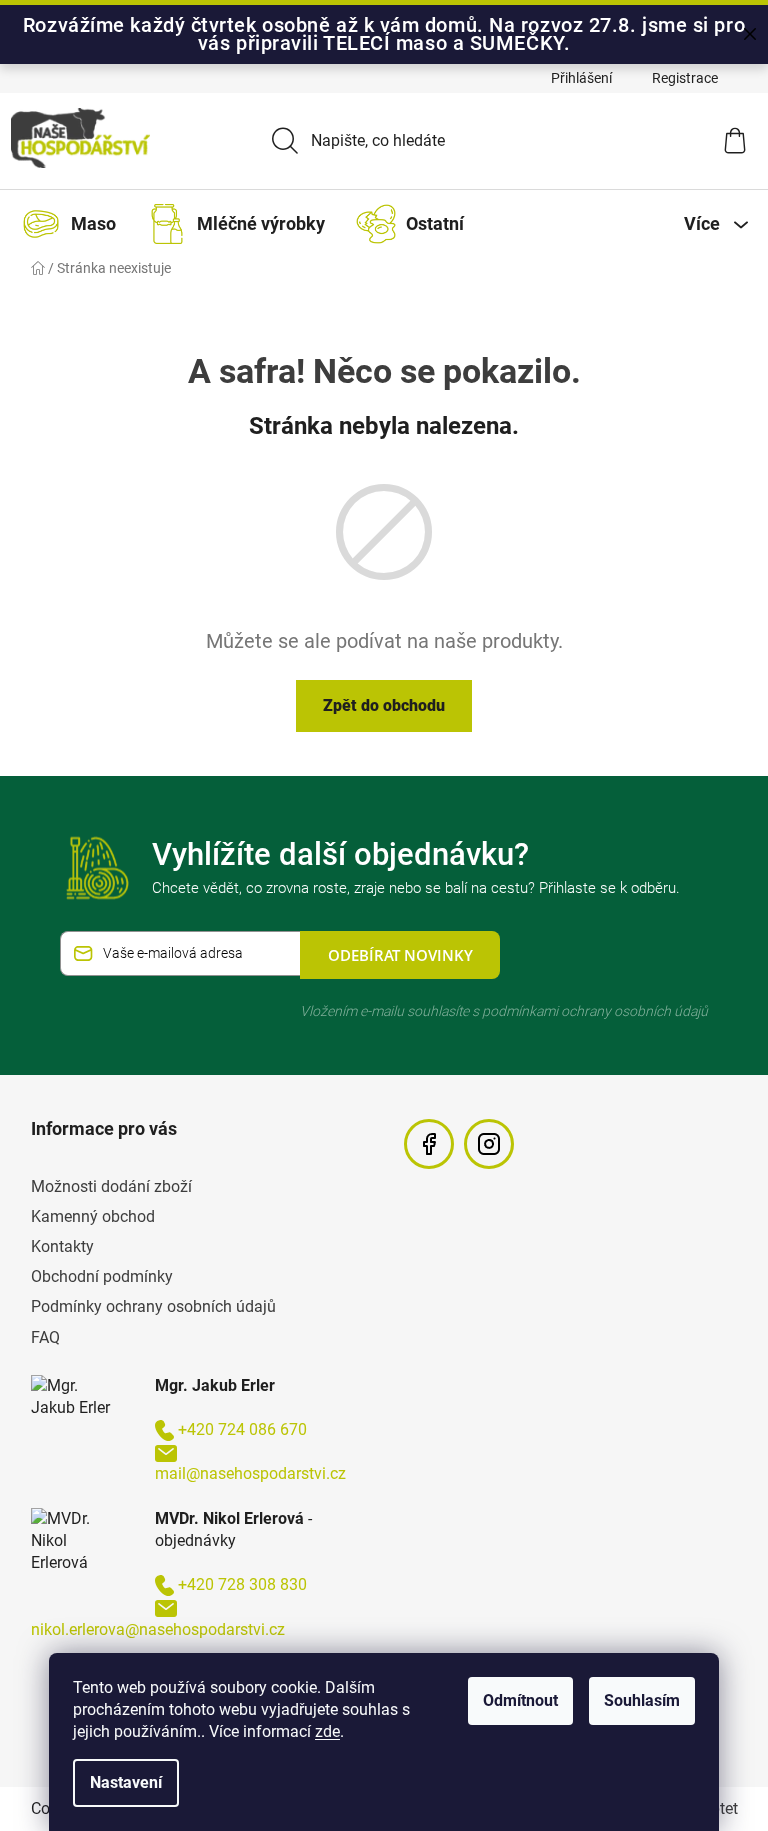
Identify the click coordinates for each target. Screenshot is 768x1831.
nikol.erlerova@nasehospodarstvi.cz (158, 1629)
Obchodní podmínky (102, 1276)
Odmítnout (520, 1700)
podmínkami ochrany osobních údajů (595, 1011)
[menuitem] (73, 224)
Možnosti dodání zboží (111, 1186)
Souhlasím (642, 1700)
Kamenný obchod (93, 1216)
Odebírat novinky (400, 955)
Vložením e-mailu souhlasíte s (504, 1011)
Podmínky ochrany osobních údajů (153, 1306)
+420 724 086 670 (242, 1429)
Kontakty (62, 1246)
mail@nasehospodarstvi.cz (250, 1473)
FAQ (45, 1337)
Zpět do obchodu (384, 705)
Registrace (685, 78)
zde (327, 1731)
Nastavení (126, 1782)
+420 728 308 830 (242, 1584)
